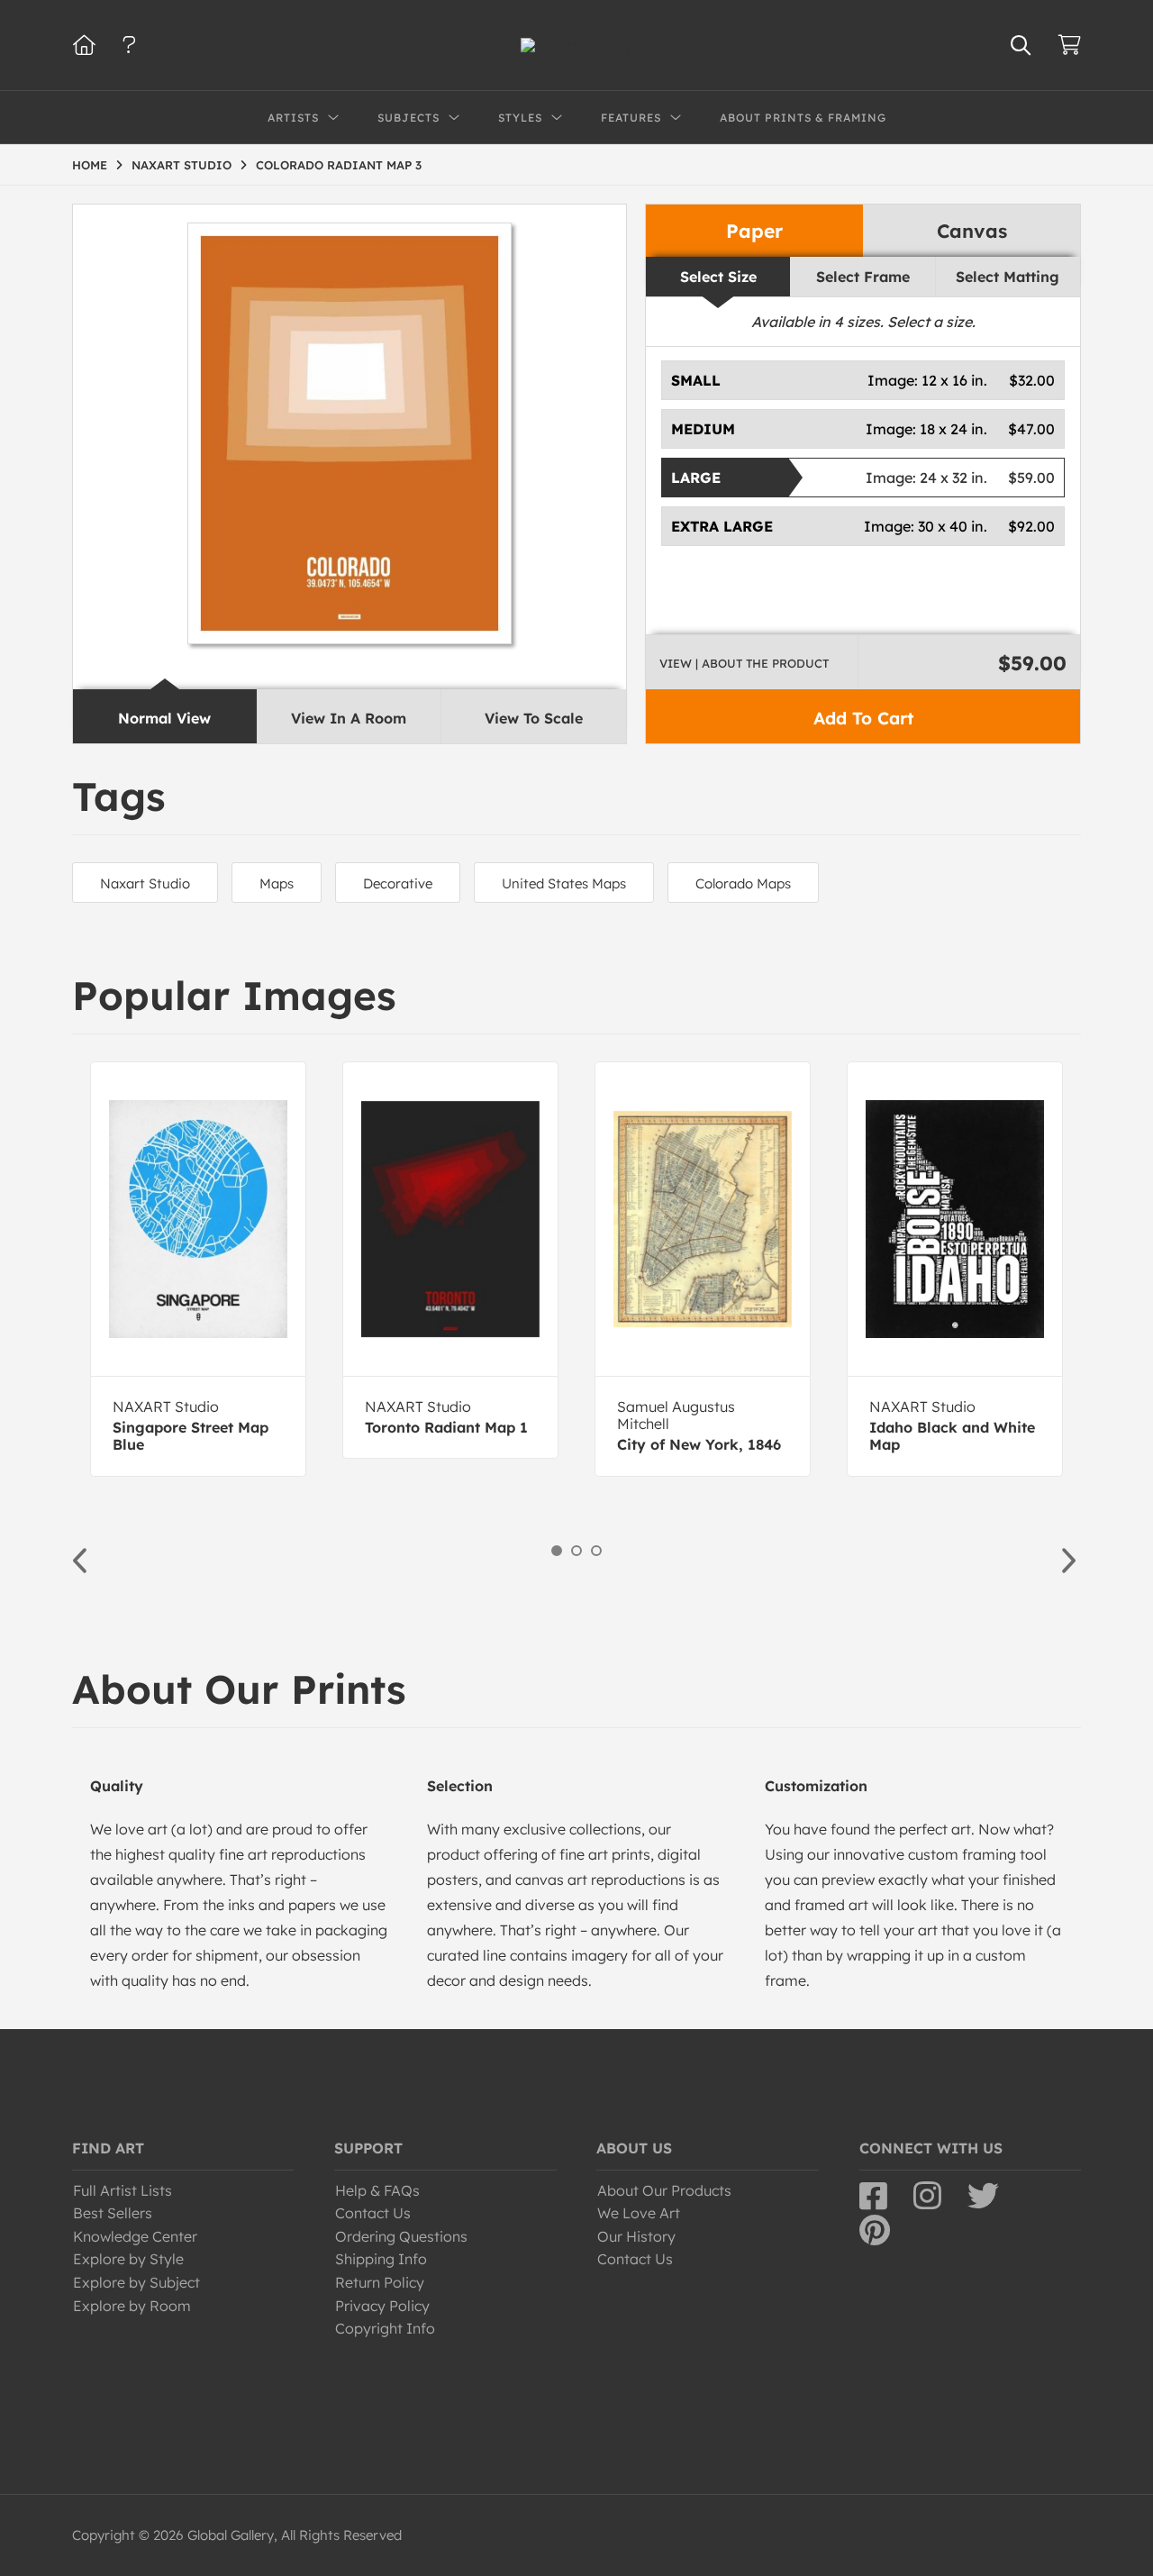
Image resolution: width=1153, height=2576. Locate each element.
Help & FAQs (377, 2190)
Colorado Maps (743, 883)
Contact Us (373, 2213)
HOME (90, 165)
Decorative (398, 883)
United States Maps (564, 883)
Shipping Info (381, 2259)
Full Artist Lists (123, 2190)
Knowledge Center (135, 2236)
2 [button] (576, 1551)
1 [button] (557, 1551)
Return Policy (380, 2282)
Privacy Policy (382, 2306)
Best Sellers (113, 2213)
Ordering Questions (401, 2236)
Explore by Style (128, 2259)
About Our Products (664, 2190)
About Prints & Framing (803, 118)
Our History (636, 2236)
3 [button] (596, 1551)
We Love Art (639, 2213)
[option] (198, 1269)
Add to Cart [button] (863, 718)
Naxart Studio (145, 883)
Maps (277, 883)
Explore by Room (132, 2306)
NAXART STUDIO (182, 165)
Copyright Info (385, 2328)
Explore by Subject (136, 2282)
